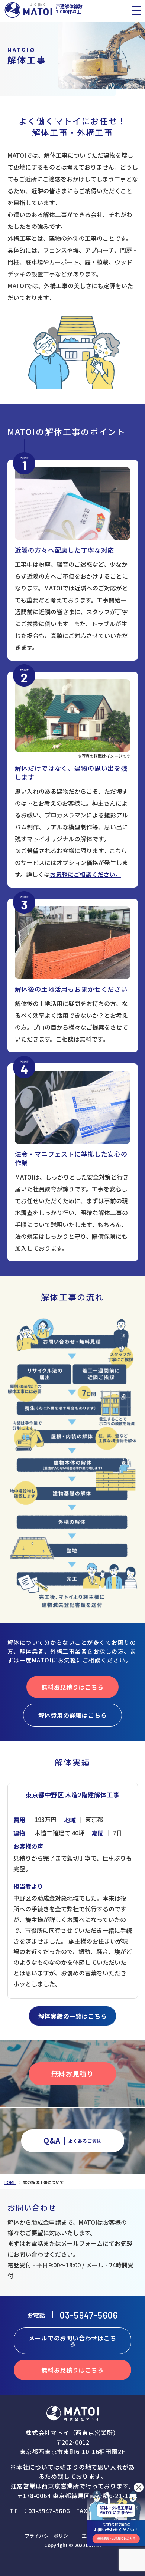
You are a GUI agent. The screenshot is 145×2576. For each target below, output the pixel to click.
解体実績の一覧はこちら (73, 2016)
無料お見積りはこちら (72, 1687)
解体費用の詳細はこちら (73, 1715)
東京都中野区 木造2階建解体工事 (72, 1795)
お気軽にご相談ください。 (86, 874)
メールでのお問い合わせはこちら (72, 2341)
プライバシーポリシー (49, 2536)
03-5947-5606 (89, 2315)
